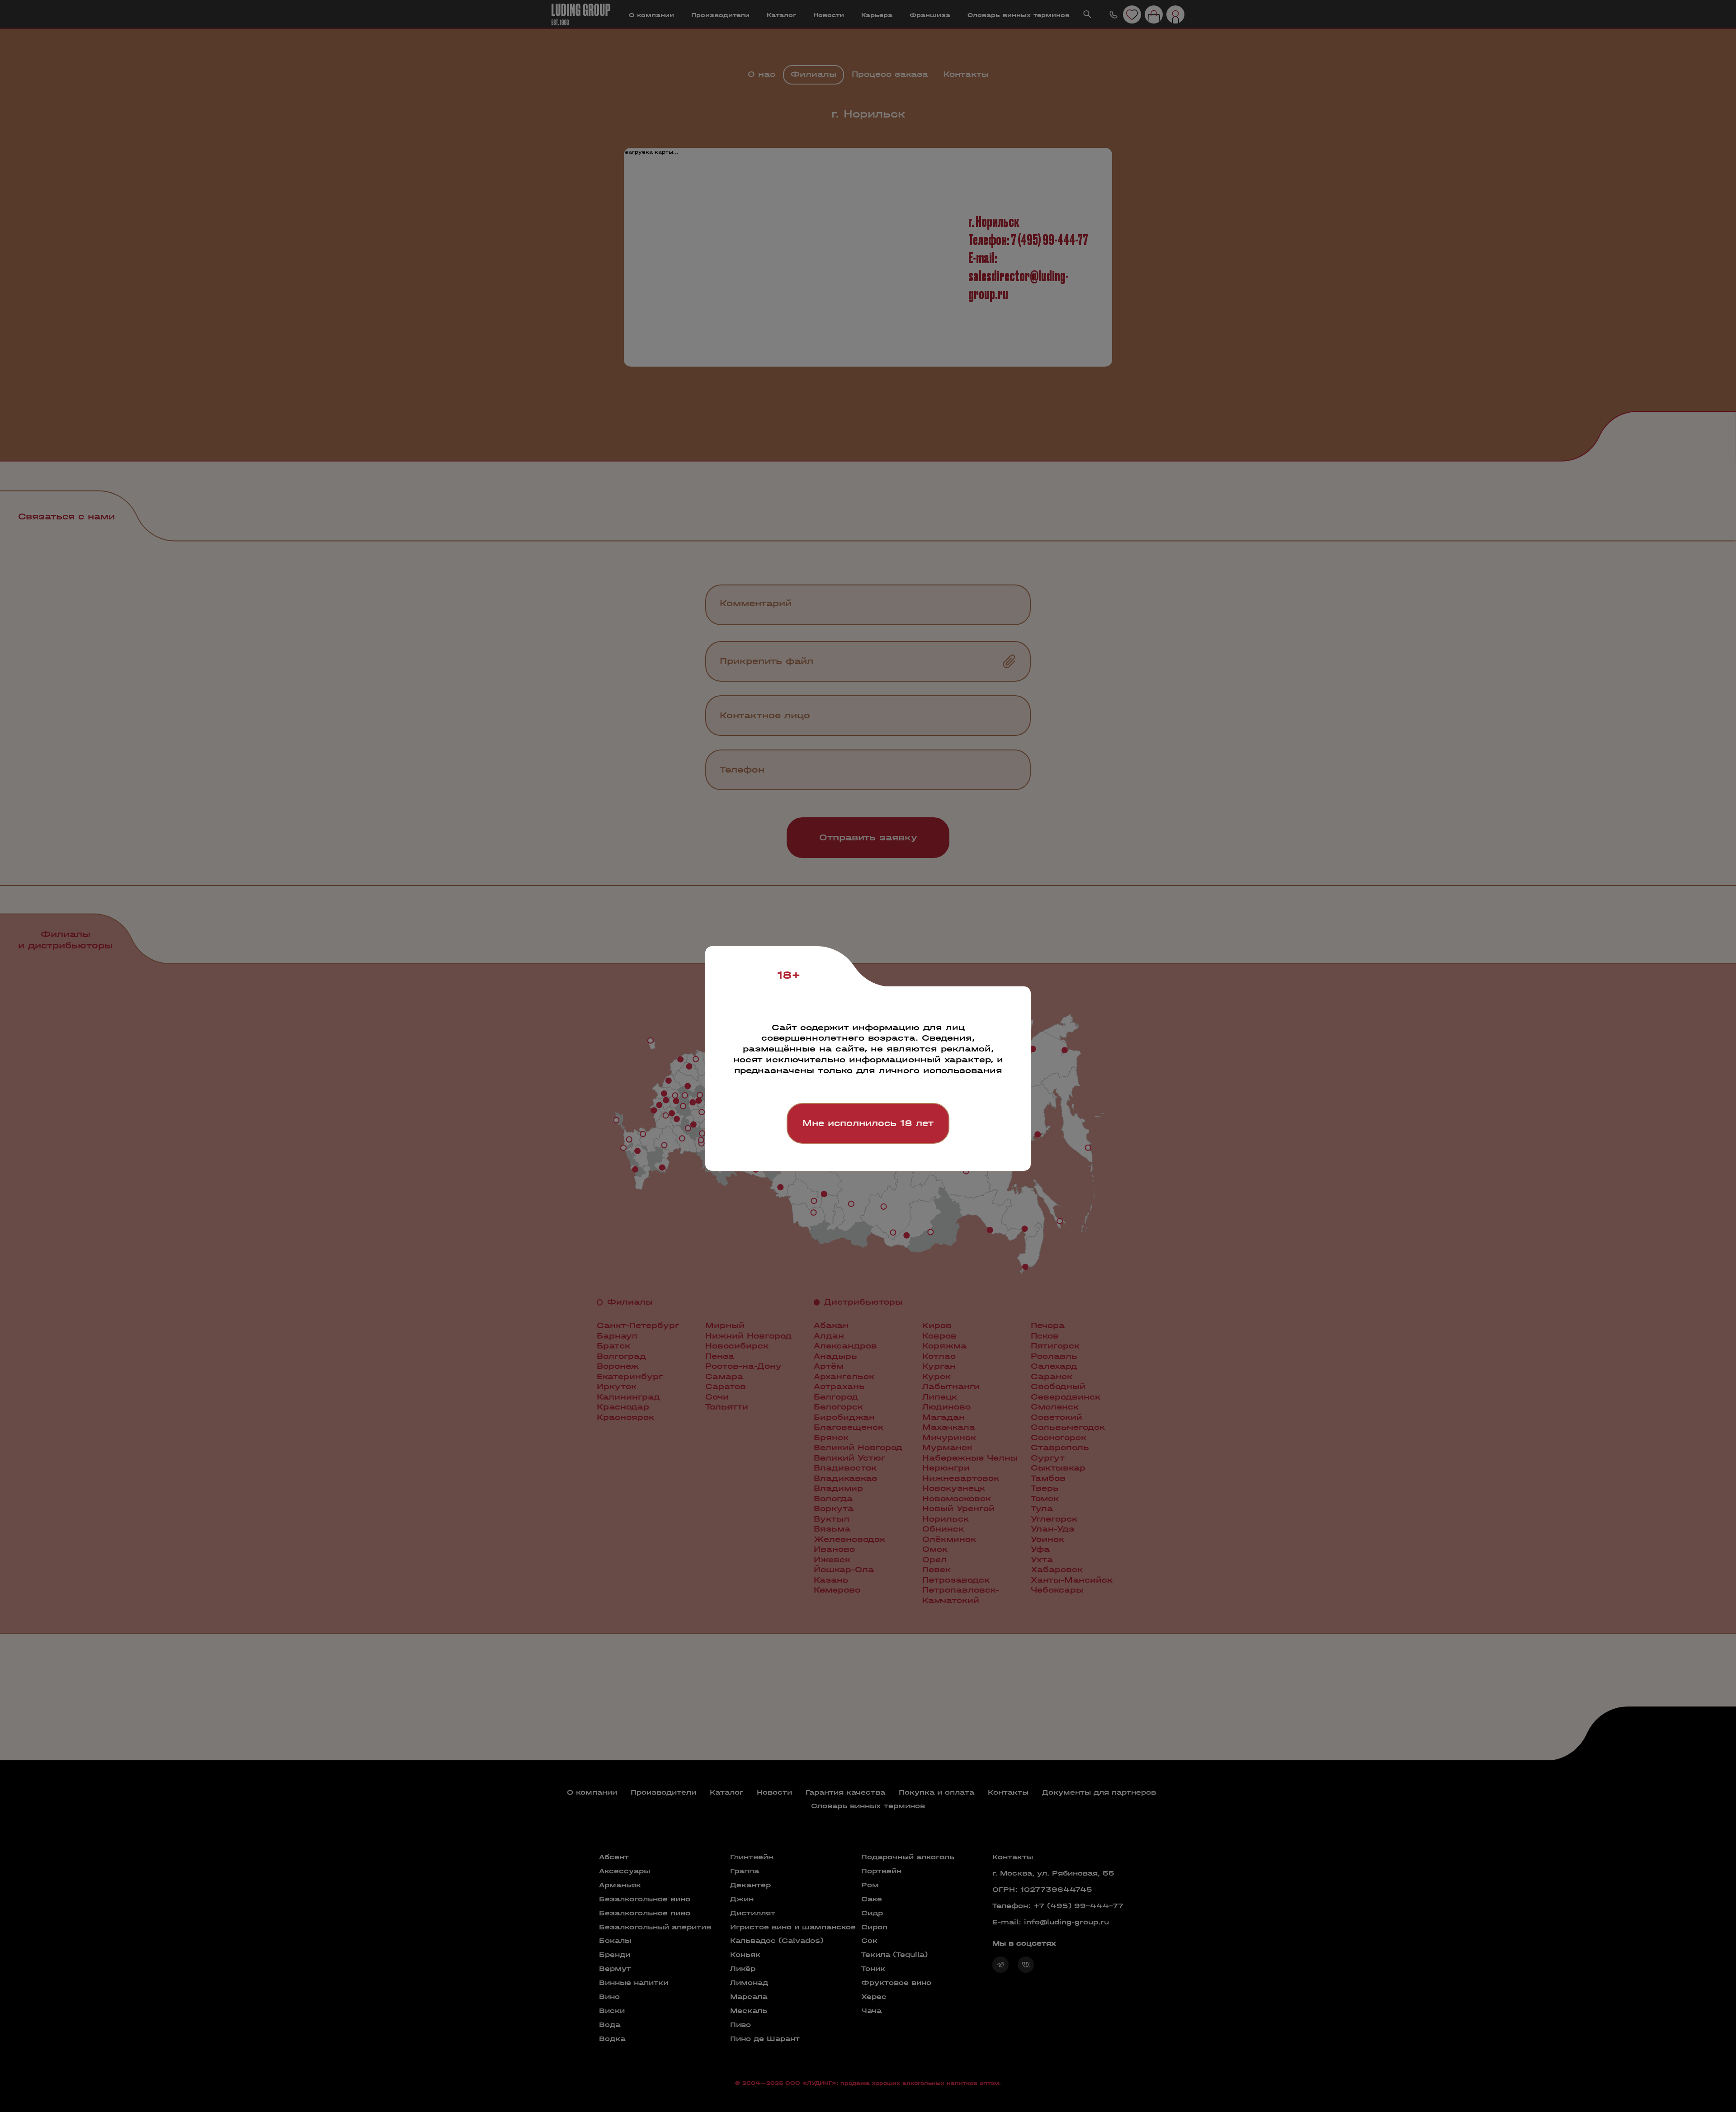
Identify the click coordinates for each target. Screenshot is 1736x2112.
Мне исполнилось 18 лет (868, 1123)
